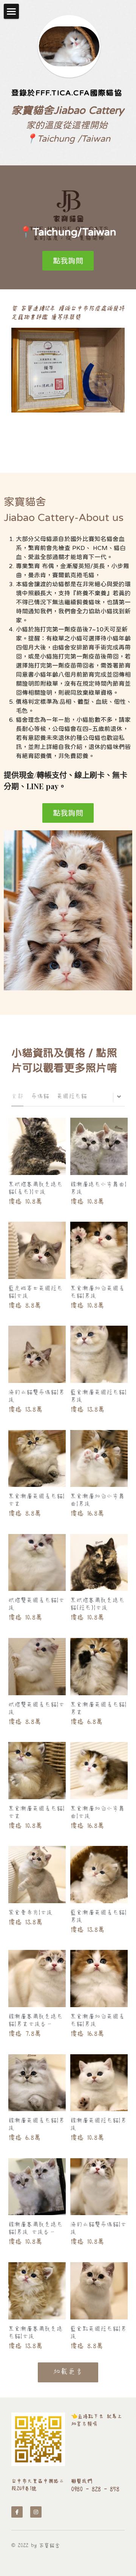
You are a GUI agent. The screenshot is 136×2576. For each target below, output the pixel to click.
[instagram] (36, 2512)
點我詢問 (68, 261)
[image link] (38, 2439)
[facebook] (17, 2512)
